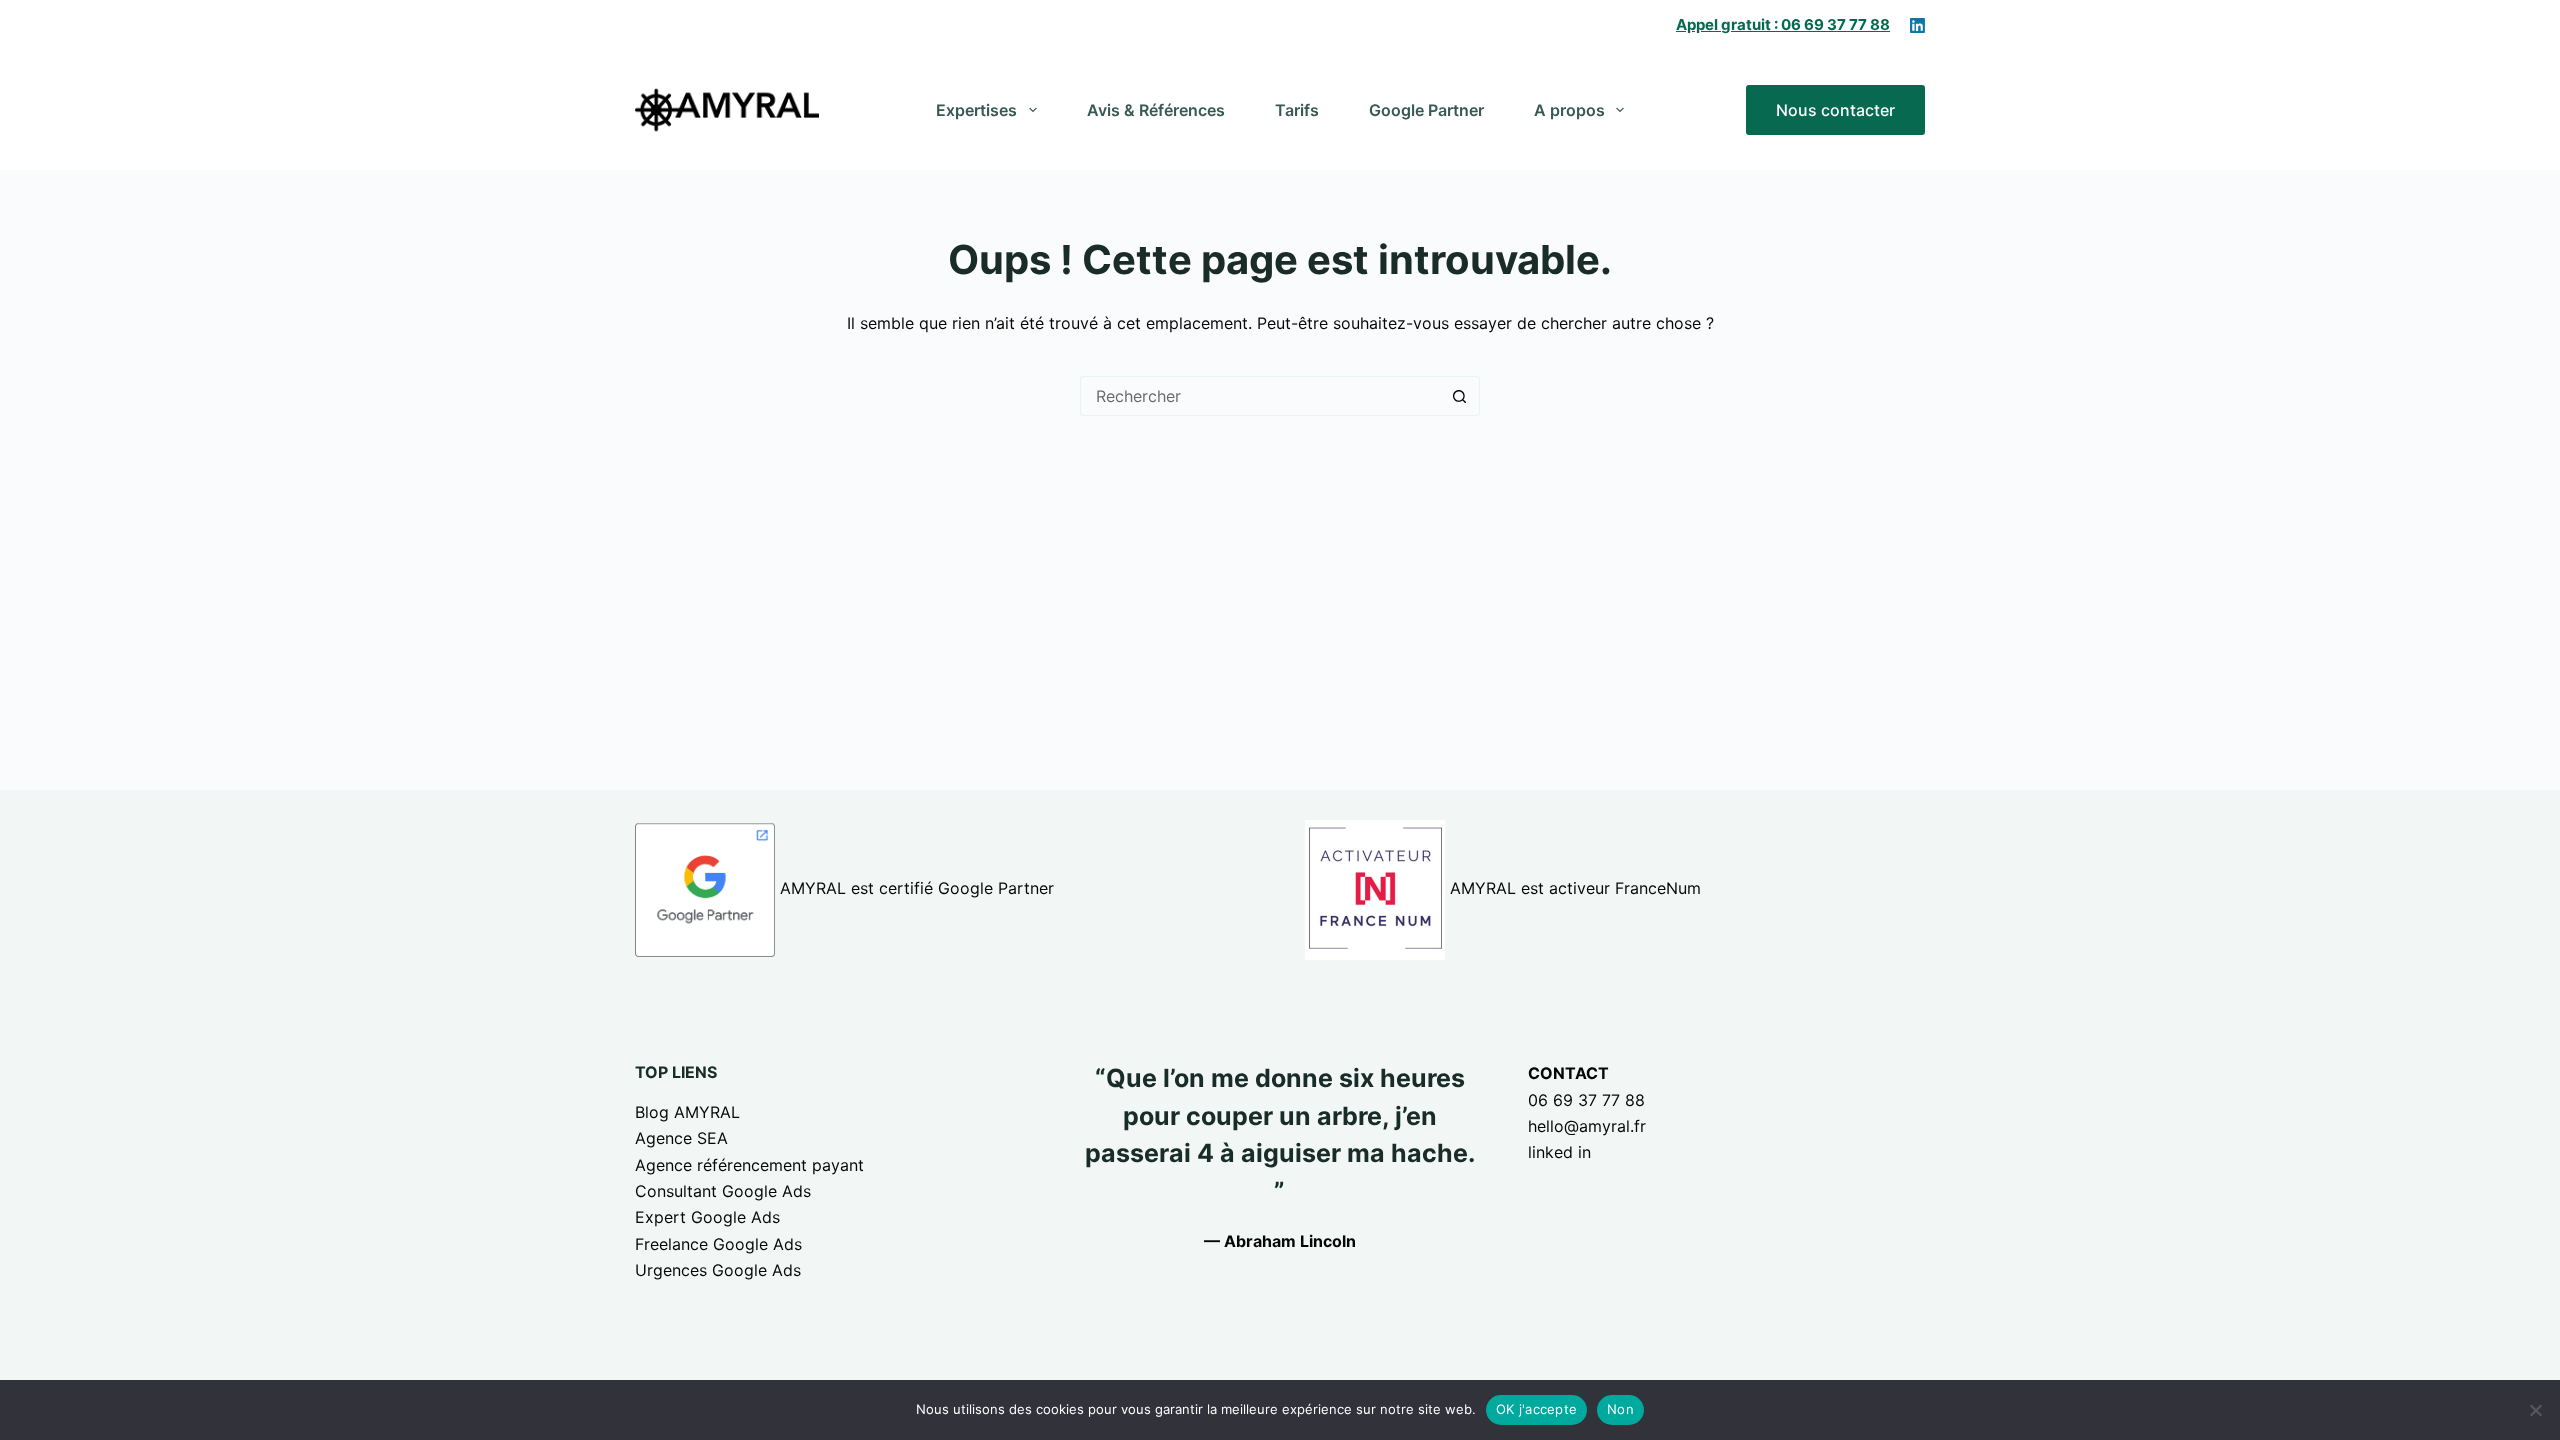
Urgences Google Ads (718, 1270)
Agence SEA (681, 1138)
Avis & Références (1156, 110)
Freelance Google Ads (718, 1244)
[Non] (2535, 1410)
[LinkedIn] (1917, 25)
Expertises (976, 110)
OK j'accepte (1536, 1409)
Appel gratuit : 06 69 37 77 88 (1783, 24)
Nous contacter (1835, 110)
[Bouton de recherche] (1460, 396)
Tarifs (1297, 110)
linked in (1559, 1152)
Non (1620, 1409)
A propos (1569, 110)
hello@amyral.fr (1587, 1126)
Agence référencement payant (749, 1165)
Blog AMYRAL (687, 1112)
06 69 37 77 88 (1586, 1100)
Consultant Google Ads (723, 1191)
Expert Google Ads (707, 1217)
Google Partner (1426, 110)
